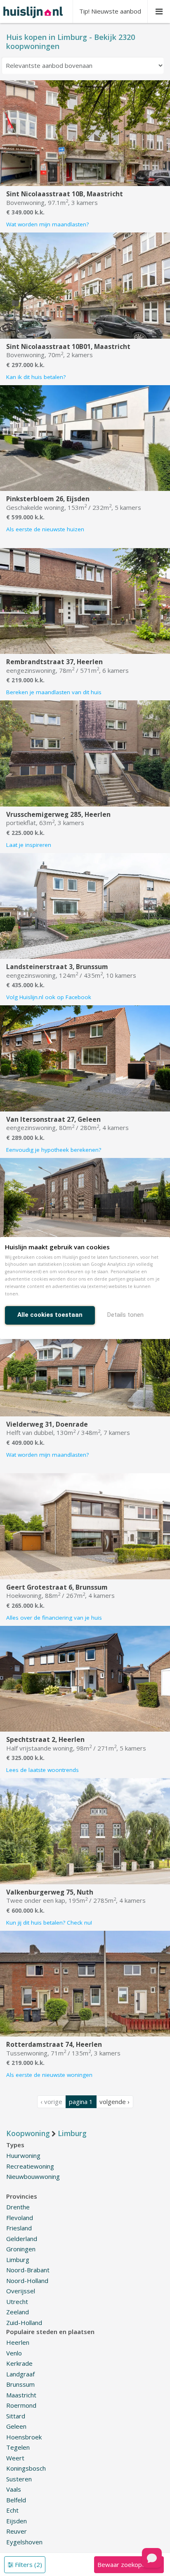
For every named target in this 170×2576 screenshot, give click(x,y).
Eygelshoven (24, 2542)
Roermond (21, 2405)
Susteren (19, 2479)
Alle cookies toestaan (50, 1315)
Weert (15, 2458)
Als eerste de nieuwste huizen (45, 529)
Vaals (14, 2489)
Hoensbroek (24, 2437)
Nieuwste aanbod (110, 11)
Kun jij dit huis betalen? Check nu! (49, 1923)
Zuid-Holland (24, 2323)
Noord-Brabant (28, 2270)
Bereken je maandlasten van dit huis (54, 692)
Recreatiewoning (30, 2166)
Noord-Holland (27, 2281)
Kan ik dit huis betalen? (36, 377)
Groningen (21, 2249)
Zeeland (18, 2312)
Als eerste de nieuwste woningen (49, 2075)
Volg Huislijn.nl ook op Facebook (49, 997)
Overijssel (21, 2291)
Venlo (14, 2353)
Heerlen (18, 2342)
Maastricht (21, 2395)
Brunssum (20, 2384)
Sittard (16, 2416)
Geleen (16, 2426)
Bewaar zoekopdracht (129, 2564)
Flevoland (20, 2218)
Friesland (19, 2228)
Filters (28, 2564)
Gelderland (22, 2239)
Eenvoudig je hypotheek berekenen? (54, 1150)
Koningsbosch (26, 2468)
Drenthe (18, 2207)
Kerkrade (19, 2363)
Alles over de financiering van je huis (54, 1618)
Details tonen (125, 1315)
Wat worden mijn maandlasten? (47, 224)
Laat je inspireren (29, 845)
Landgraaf (20, 2374)
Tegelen (18, 2447)
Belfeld (16, 2500)
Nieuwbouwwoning (33, 2176)
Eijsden (17, 2521)
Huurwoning (23, 2155)
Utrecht (17, 2302)
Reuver (17, 2531)
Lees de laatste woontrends (42, 1770)
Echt (12, 2510)
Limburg (18, 2260)
